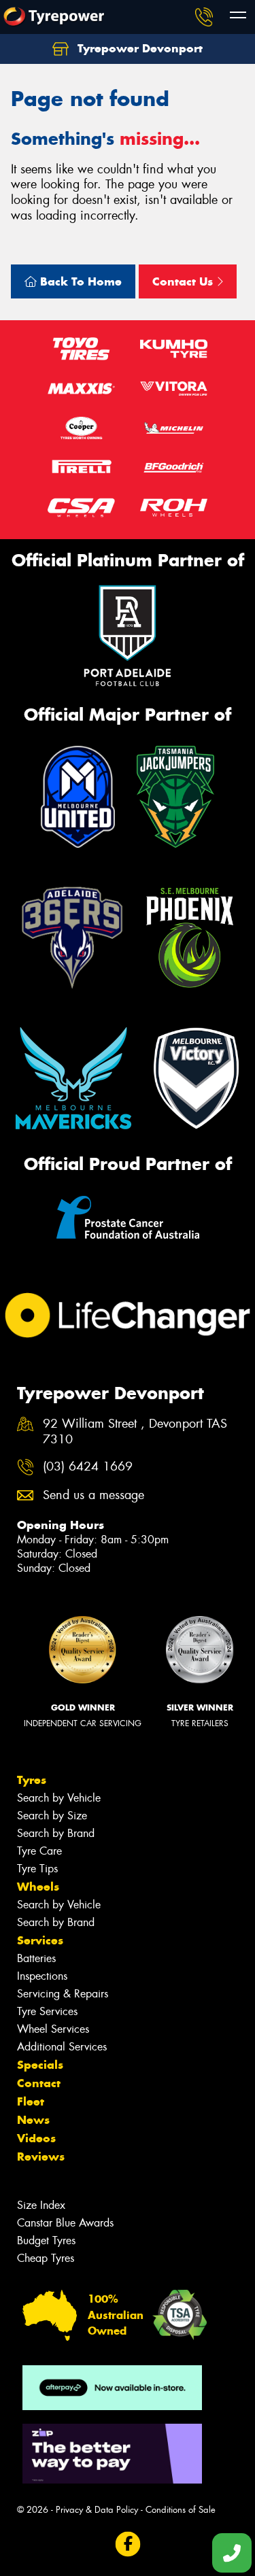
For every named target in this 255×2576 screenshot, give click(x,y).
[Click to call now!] (204, 17)
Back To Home (79, 281)
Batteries (36, 1958)
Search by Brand (56, 1833)
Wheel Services (53, 2029)
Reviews (41, 2157)
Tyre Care (39, 1851)
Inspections (42, 1976)
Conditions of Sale (181, 2510)
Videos (36, 2138)
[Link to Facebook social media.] (128, 2544)
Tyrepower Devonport (138, 48)
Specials (40, 2065)
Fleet (31, 2101)
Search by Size (52, 1816)
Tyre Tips (37, 1869)
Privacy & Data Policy (97, 2510)
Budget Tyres (46, 2240)
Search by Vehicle (59, 1798)
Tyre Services (47, 2011)
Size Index (41, 2205)
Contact (39, 2083)
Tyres (32, 1780)
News (33, 2120)
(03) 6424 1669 (88, 1467)
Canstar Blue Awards (65, 2223)
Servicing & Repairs (63, 1994)
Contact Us (184, 281)
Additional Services (62, 2047)
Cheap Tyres (46, 2258)
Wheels (38, 1887)
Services (40, 1940)
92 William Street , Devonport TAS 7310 (135, 1432)
